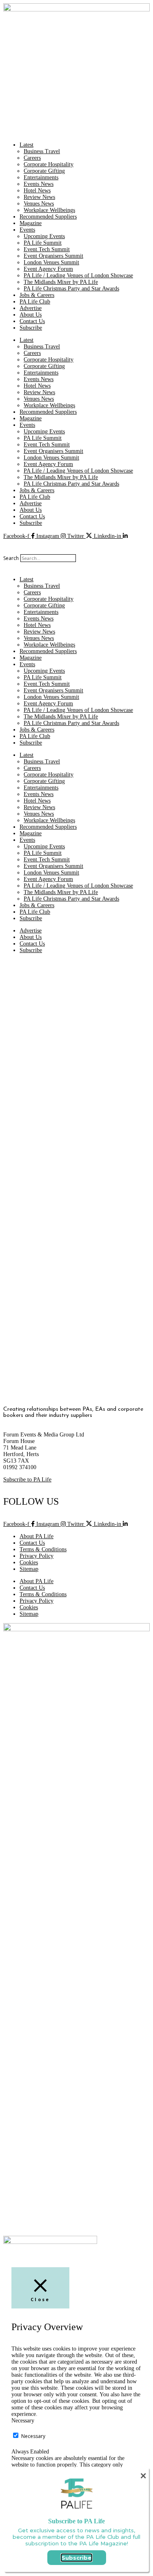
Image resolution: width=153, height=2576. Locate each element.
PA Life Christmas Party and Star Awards (71, 289)
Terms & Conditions (43, 1549)
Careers (32, 158)
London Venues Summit (51, 262)
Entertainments (41, 177)
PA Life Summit (43, 243)
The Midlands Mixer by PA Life (61, 282)
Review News (39, 197)
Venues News (39, 204)
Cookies (29, 1562)
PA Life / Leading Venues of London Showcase (78, 275)
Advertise (31, 308)
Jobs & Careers (37, 295)
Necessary (33, 2436)
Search (11, 558)
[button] (76, 543)
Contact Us (32, 321)
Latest (27, 145)
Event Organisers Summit (53, 256)
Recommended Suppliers (48, 217)
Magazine (31, 223)
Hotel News (37, 191)
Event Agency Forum (48, 269)
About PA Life (37, 1536)
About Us (31, 315)
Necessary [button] (23, 2421)
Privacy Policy (37, 1556)
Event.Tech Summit (47, 249)
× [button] (143, 2476)
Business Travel (42, 151)
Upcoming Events (44, 236)
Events (27, 230)
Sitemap (29, 1569)
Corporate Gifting (44, 171)
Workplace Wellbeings (49, 210)
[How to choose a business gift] (74, 1285)
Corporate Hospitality (49, 164)
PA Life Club (35, 302)
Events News (39, 184)
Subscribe (31, 328)
